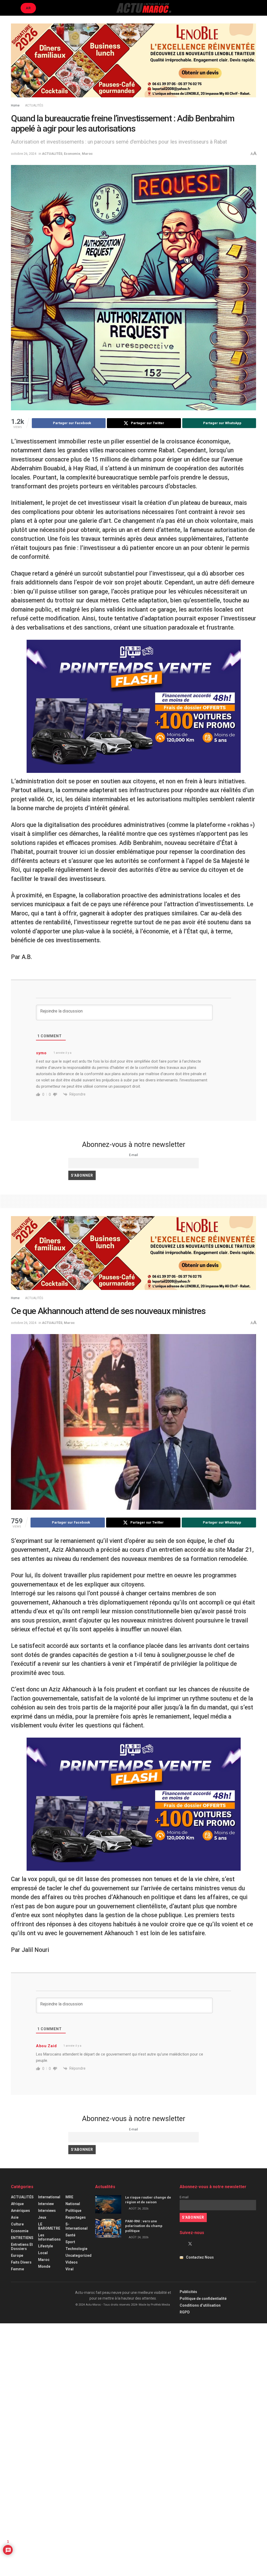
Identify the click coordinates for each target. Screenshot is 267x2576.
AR (28, 8)
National (73, 2204)
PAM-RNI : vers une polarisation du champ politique (144, 2226)
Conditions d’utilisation (200, 2305)
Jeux (42, 2217)
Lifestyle (45, 2246)
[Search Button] (254, 8)
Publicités (188, 2292)
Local (43, 2253)
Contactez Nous (200, 2257)
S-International (77, 2226)
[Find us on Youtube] (199, 2244)
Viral (69, 2269)
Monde (44, 2266)
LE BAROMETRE (49, 2226)
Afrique (17, 2204)
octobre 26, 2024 (24, 154)
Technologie (76, 2249)
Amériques (20, 2211)
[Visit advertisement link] (133, 64)
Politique (73, 2211)
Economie (72, 154)
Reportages (76, 2217)
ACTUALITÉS (34, 105)
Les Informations (49, 2237)
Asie (15, 2217)
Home (15, 105)
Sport (70, 2242)
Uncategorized (78, 2255)
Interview (46, 2204)
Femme (17, 2269)
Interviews (47, 2211)
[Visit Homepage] (144, 8)
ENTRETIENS (22, 2238)
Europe (17, 2255)
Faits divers (21, 2262)
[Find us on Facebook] (181, 2244)
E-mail (133, 1155)
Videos (72, 2262)
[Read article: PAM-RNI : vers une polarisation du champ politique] (108, 2228)
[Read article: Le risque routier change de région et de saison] (108, 2205)
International (49, 2197)
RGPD (185, 2312)
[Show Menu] (13, 8)
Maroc (87, 154)
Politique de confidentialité (203, 2299)
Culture (17, 2224)
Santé (70, 2235)
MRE (69, 2197)
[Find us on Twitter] (190, 2244)
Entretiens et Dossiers (22, 2247)
